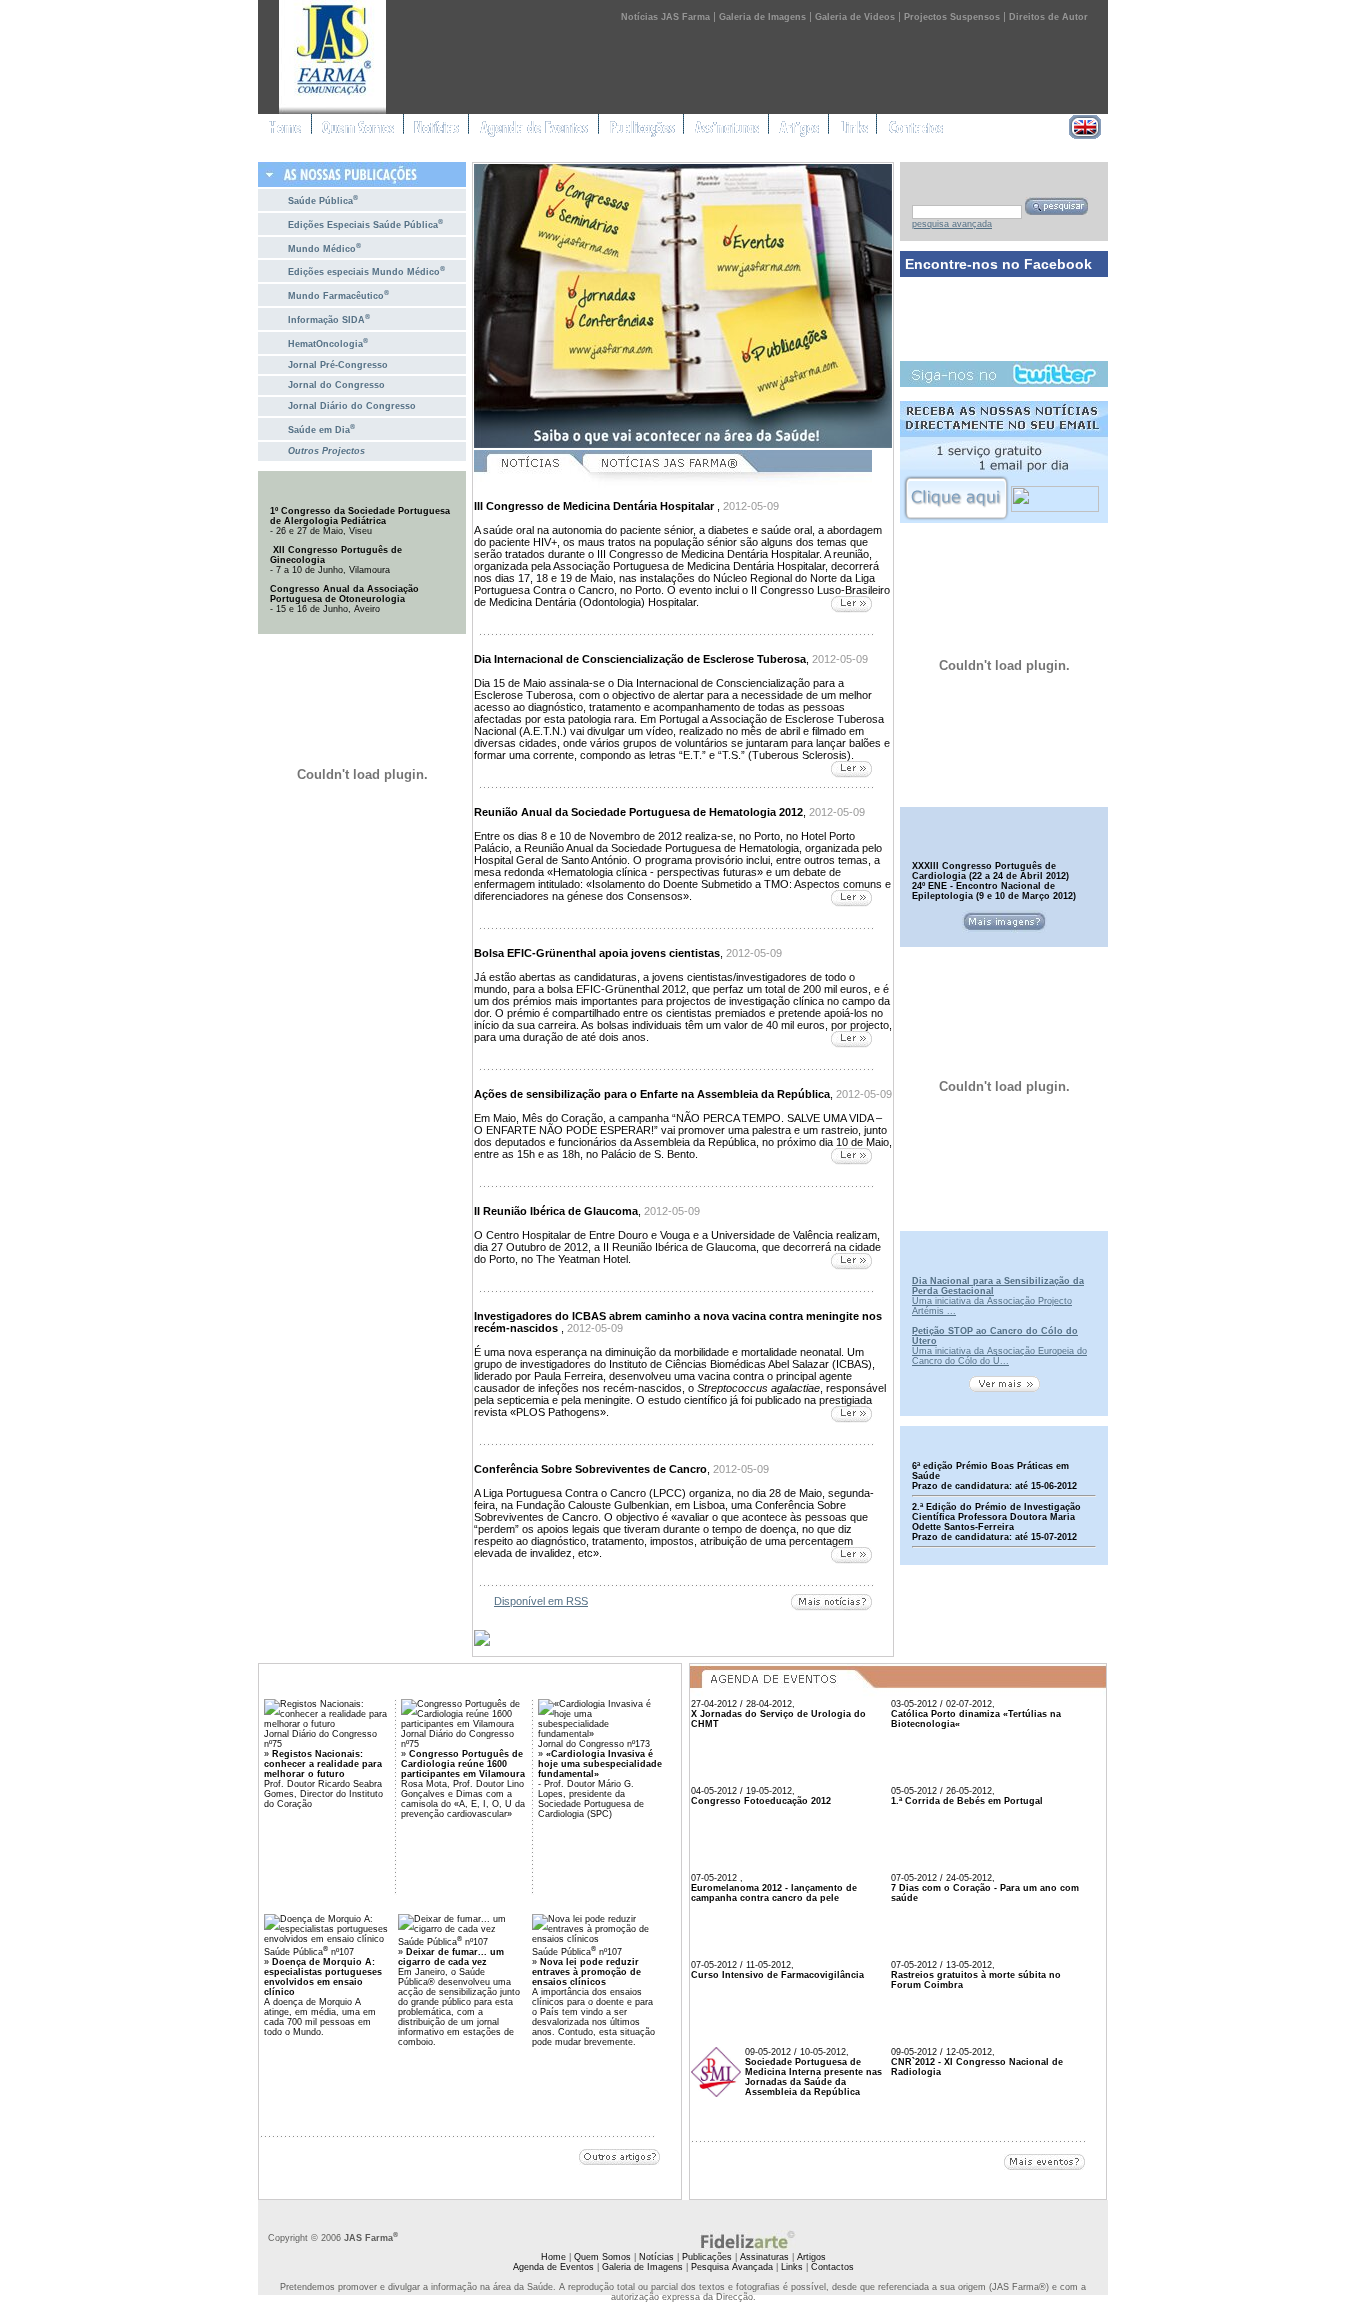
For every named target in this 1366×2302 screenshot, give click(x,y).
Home (553, 2257)
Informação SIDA (329, 318)
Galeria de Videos (855, 17)
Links (792, 2267)
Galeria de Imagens (762, 17)
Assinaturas (764, 2257)
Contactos (832, 2267)
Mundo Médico (324, 247)
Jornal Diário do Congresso (352, 406)
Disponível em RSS (541, 1601)
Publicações (707, 2257)
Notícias (656, 2257)
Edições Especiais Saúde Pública (365, 223)
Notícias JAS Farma (665, 17)
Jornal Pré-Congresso (338, 365)
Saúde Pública (323, 199)
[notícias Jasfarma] (727, 484)
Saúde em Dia (321, 428)
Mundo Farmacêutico (338, 294)
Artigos (811, 2257)
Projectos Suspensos (952, 17)
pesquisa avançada (952, 224)
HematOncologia (328, 342)
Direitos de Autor (1048, 17)
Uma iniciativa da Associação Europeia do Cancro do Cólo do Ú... (999, 1356)
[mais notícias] (831, 1603)
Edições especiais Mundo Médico (366, 270)
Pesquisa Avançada (732, 2267)
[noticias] (528, 484)
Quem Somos (602, 2257)
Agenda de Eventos (553, 2267)
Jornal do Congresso (336, 385)
